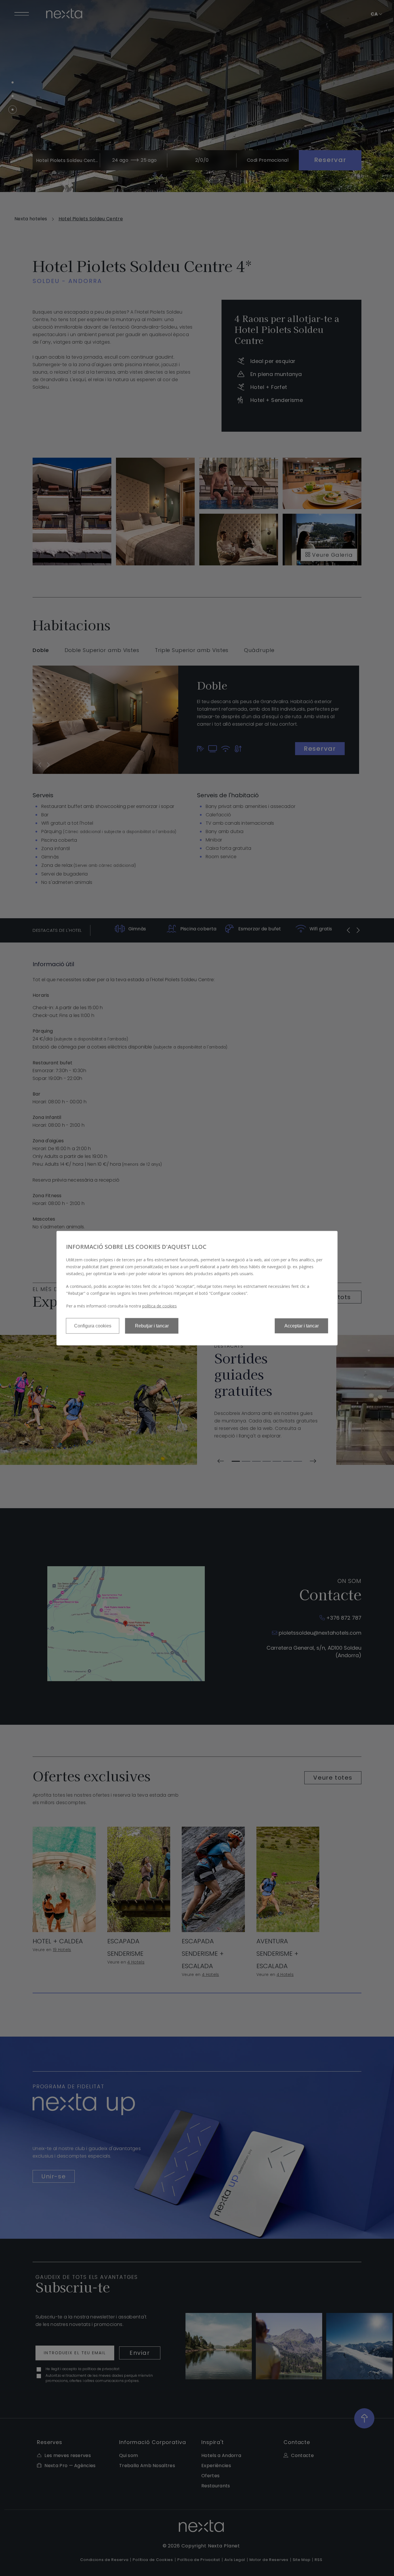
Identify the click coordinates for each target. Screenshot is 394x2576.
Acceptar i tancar (302, 1326)
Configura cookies (93, 1326)
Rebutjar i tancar (152, 1326)
